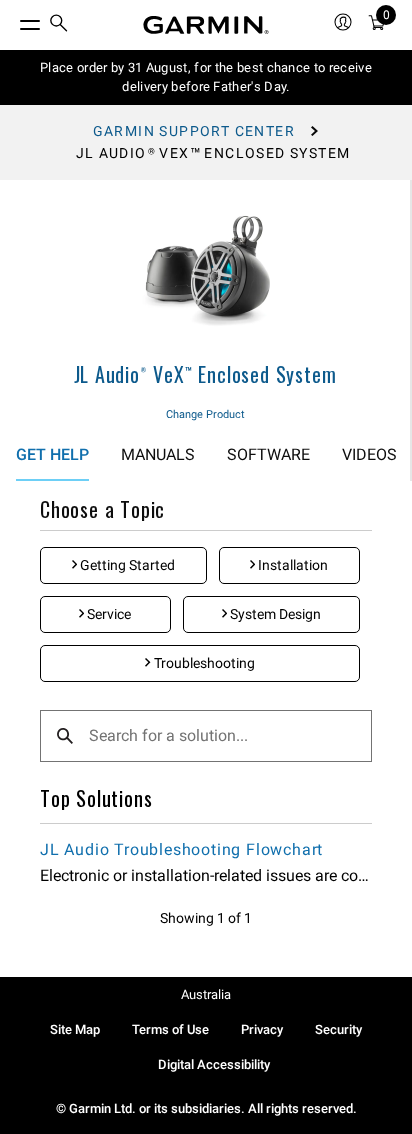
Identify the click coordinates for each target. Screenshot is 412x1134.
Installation (291, 565)
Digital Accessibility (214, 1064)
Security (338, 1029)
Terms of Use (170, 1029)
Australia (206, 994)
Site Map (75, 1029)
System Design (274, 614)
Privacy (262, 1029)
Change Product (205, 414)
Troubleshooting (203, 663)
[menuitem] (59, 25)
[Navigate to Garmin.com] (206, 25)
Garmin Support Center (194, 131)
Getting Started (126, 565)
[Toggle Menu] (12, 20)
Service (107, 614)
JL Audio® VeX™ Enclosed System (205, 374)
